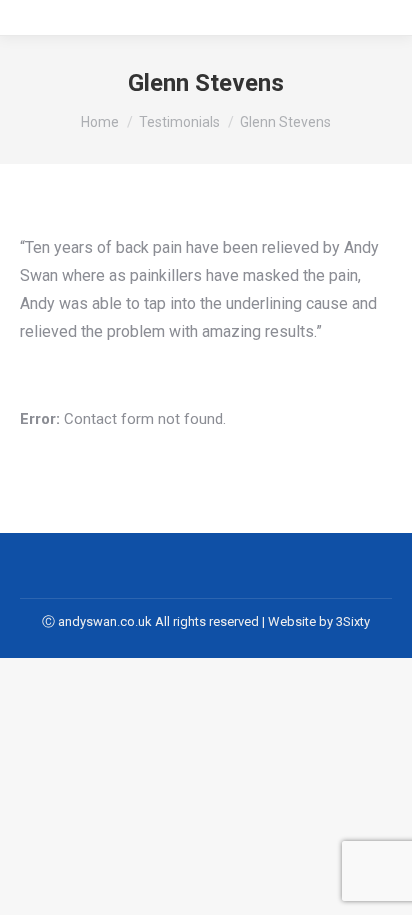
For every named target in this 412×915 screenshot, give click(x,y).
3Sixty (353, 621)
